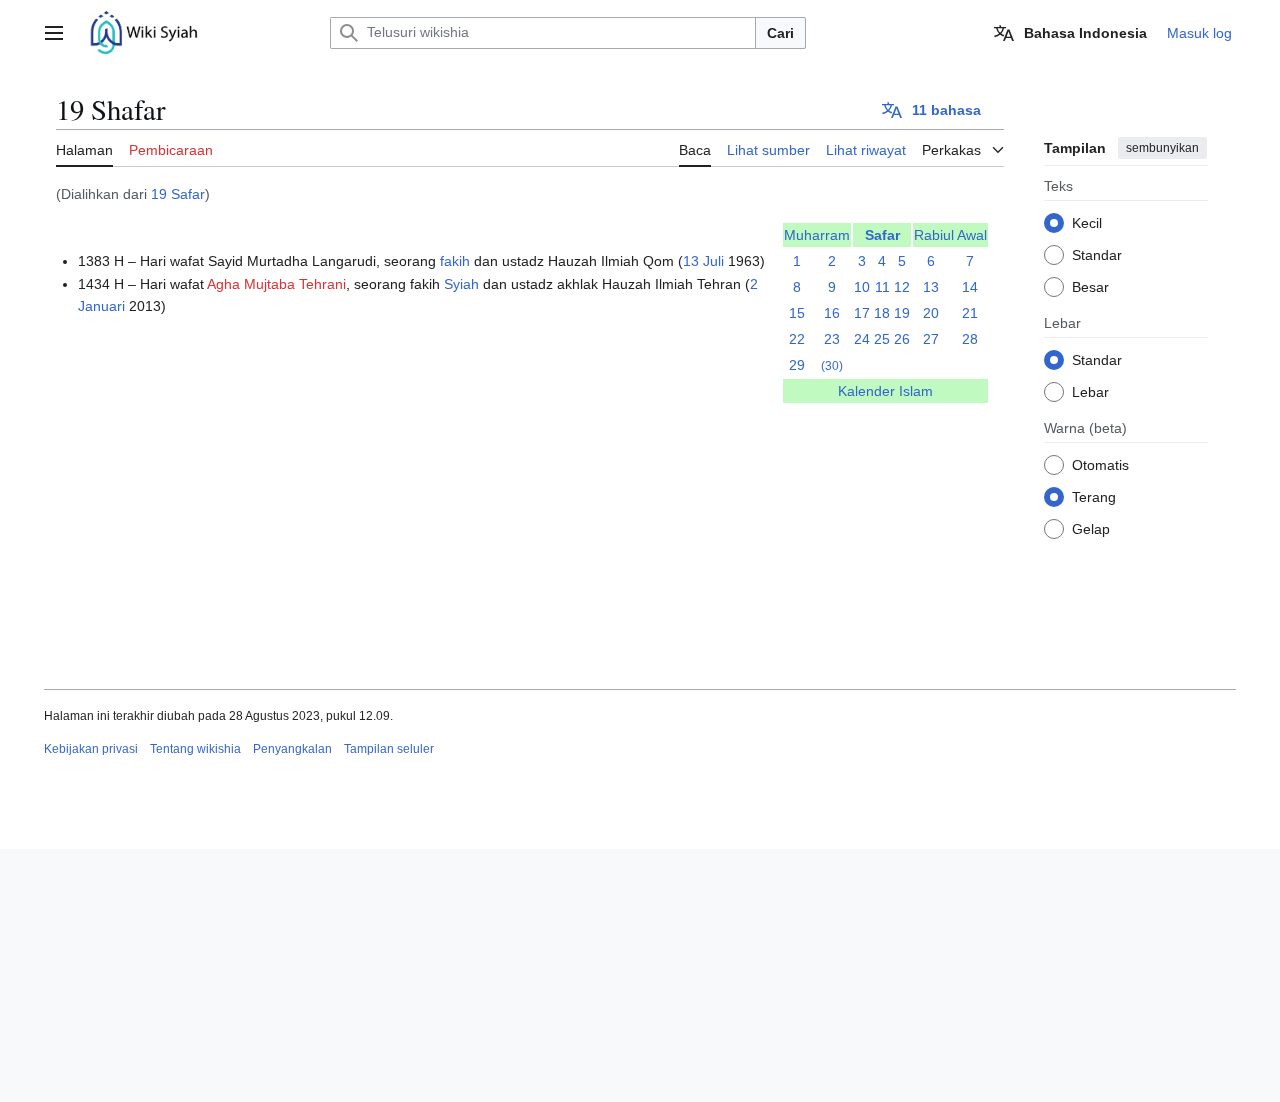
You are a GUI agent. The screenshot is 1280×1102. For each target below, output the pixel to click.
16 (832, 313)
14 (970, 287)
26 (902, 339)
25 (882, 339)
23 (832, 339)
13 (931, 287)
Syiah (461, 284)
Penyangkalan (292, 749)
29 (797, 365)
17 (862, 313)
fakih (455, 261)
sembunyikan (1162, 148)
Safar (882, 235)
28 (970, 339)
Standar (1097, 255)
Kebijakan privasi (91, 749)
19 (902, 313)
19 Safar (178, 194)
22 (797, 339)
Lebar (1090, 392)
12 (902, 287)
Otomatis (1100, 465)
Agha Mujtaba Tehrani (276, 284)
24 (862, 339)
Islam (916, 391)
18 (882, 313)
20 (931, 313)
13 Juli (703, 261)
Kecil (1087, 223)
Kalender (866, 391)
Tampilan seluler (389, 749)
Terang (1094, 497)
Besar (1090, 287)
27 (931, 339)
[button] (54, 33)
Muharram (817, 235)
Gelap (1091, 529)
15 (797, 313)
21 (970, 313)
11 (882, 287)
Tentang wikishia (195, 749)
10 (862, 287)
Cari (780, 33)
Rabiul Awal (950, 235)
